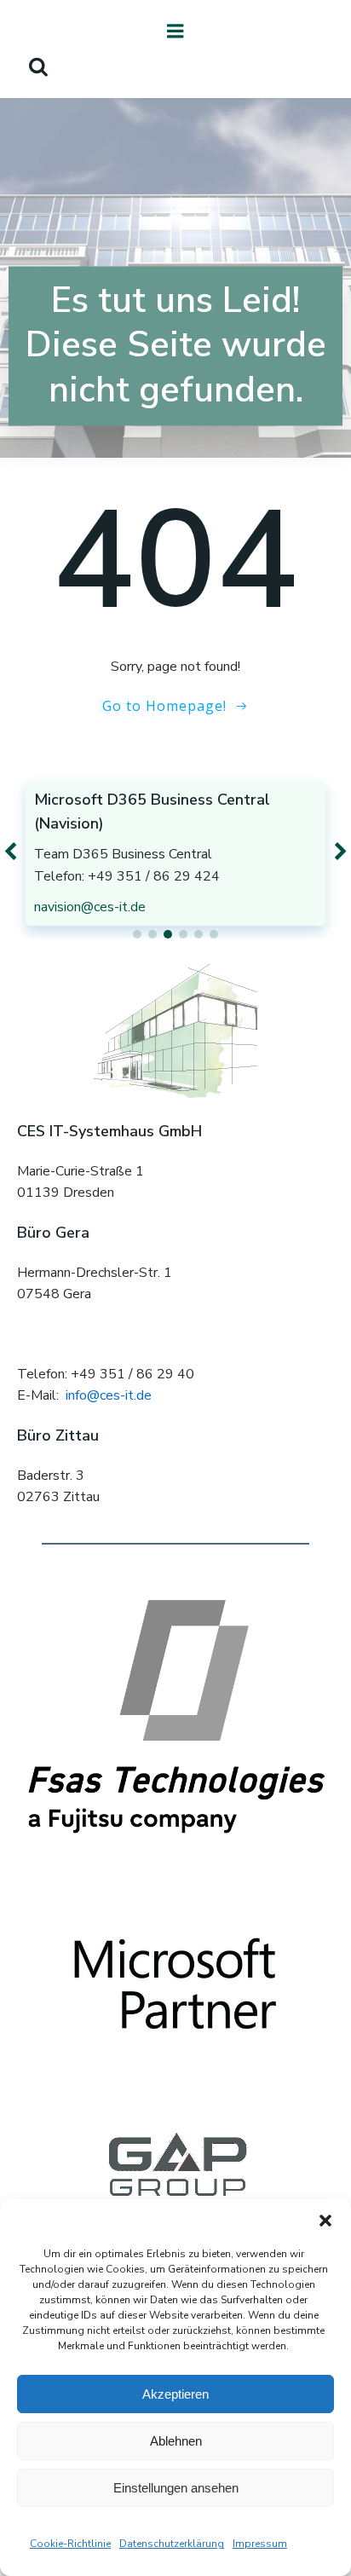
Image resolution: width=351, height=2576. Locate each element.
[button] (325, 2221)
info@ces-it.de (109, 1395)
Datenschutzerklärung (172, 2544)
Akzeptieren (175, 2394)
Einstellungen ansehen (176, 2488)
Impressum (260, 2544)
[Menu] (175, 32)
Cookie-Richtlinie (70, 2544)
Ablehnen (176, 2441)
